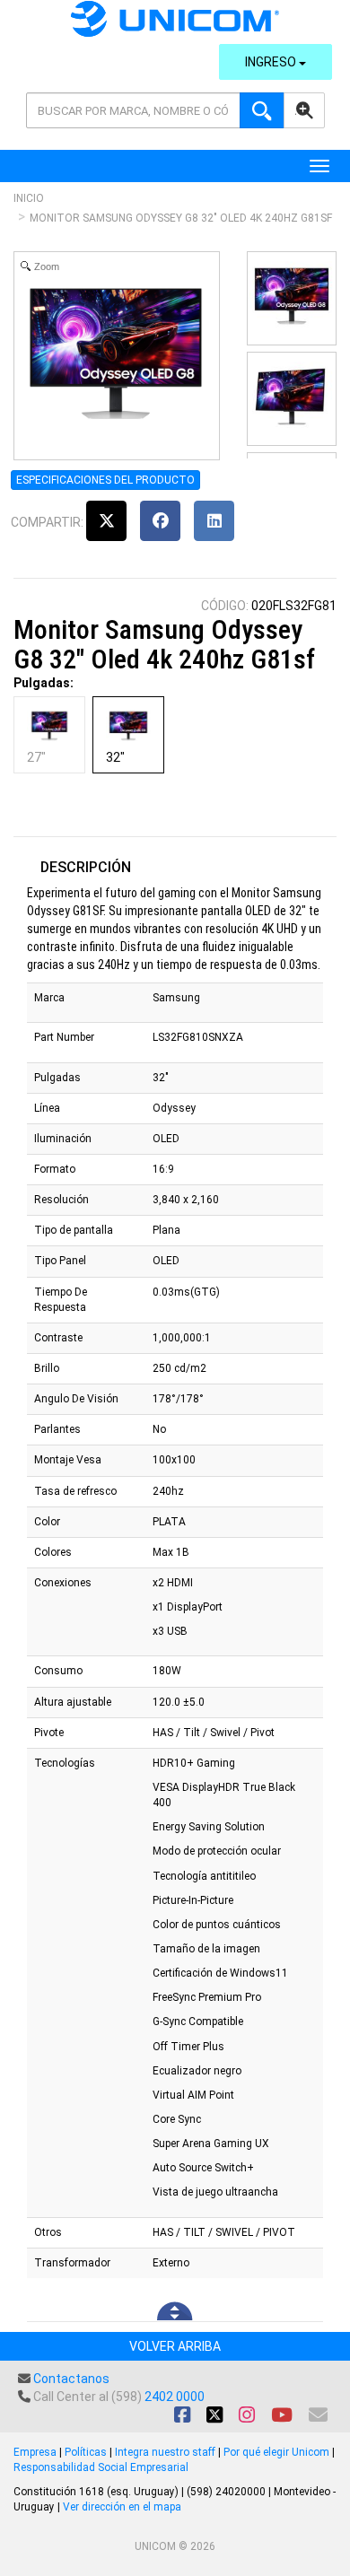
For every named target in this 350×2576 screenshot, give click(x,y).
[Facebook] (160, 521)
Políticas (86, 2452)
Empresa (35, 2452)
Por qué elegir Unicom (276, 2452)
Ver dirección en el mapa (122, 2507)
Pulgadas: (44, 683)
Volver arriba (175, 2346)
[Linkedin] (214, 521)
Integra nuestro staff (165, 2452)
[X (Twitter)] (106, 521)
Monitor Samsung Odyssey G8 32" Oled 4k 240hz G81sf (181, 218)
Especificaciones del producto (105, 480)
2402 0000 (175, 2397)
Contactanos (71, 2379)
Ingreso (272, 62)
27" (36, 757)
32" (115, 757)
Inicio (29, 198)
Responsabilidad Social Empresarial (101, 2467)
